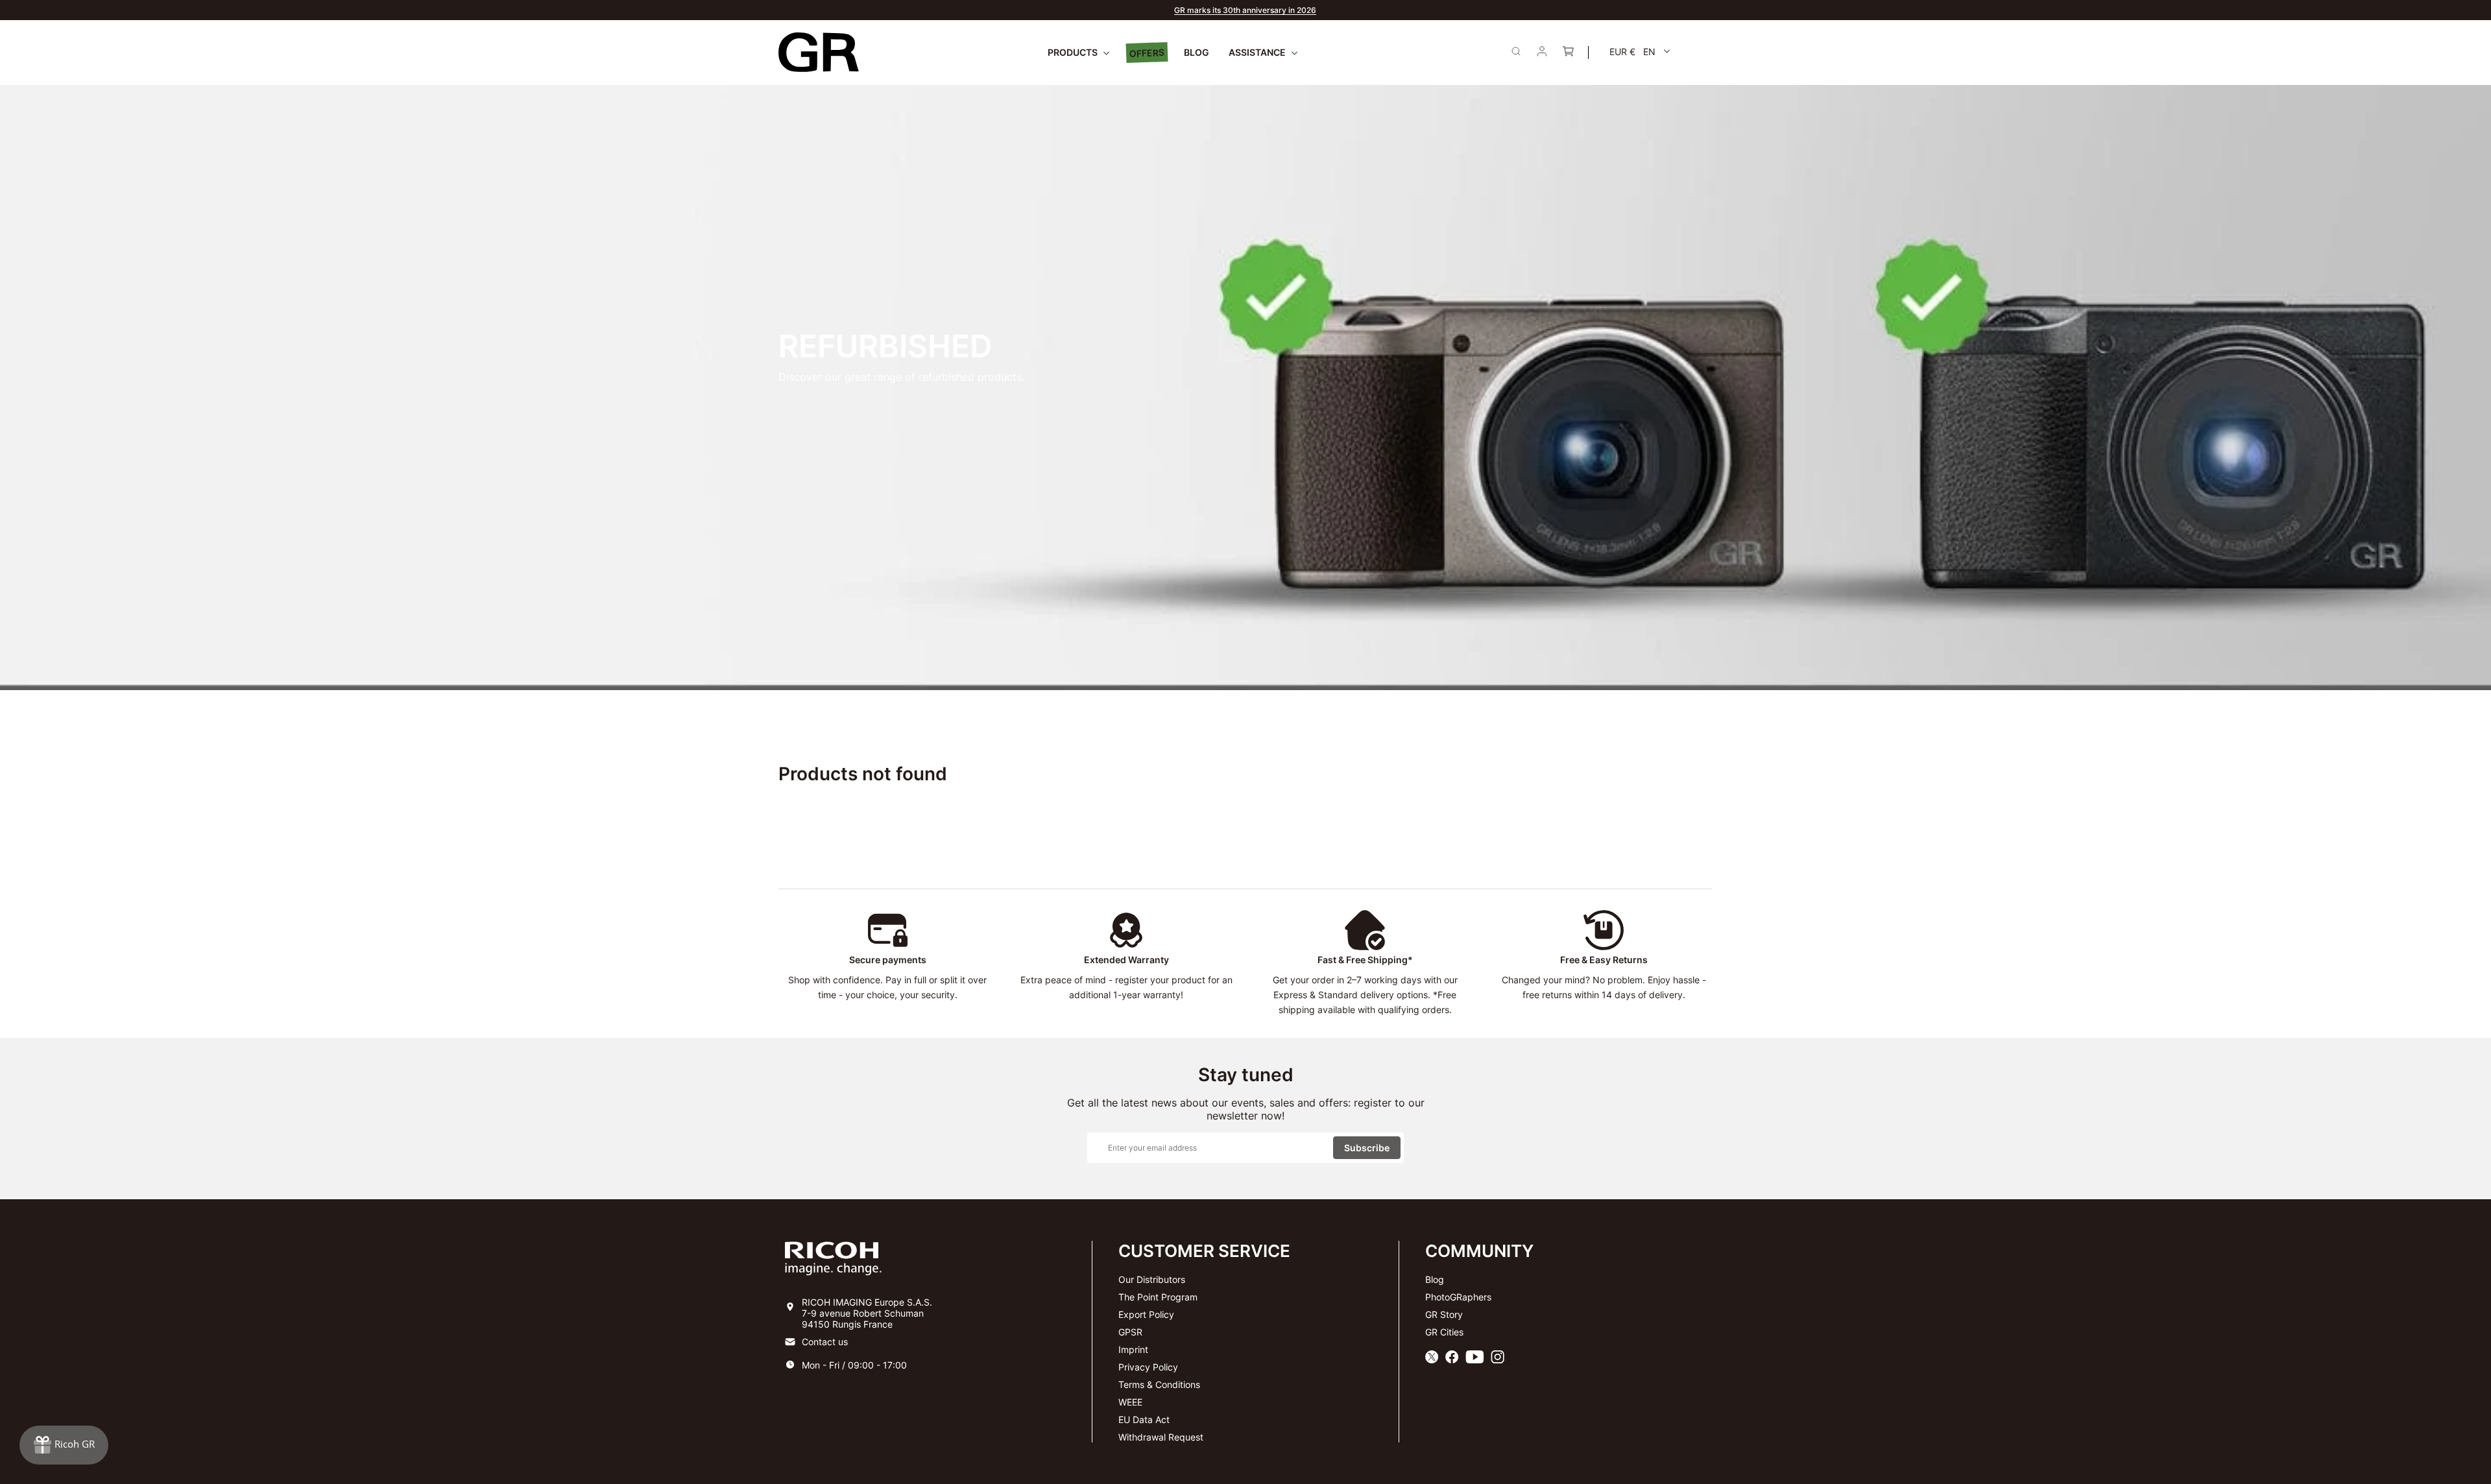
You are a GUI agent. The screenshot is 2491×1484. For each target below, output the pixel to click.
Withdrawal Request (1161, 1437)
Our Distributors (1152, 1279)
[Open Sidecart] (1568, 53)
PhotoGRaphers (1458, 1297)
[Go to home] (819, 52)
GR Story (1444, 1314)
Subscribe (1367, 1148)
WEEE (1130, 1402)
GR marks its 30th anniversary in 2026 (1245, 10)
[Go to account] (1542, 53)
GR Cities (1444, 1332)
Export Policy (1146, 1314)
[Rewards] (64, 1445)
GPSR (1130, 1332)
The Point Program (1158, 1297)
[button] (1640, 52)
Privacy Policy (1148, 1367)
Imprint (1133, 1349)
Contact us (825, 1342)
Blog (1435, 1279)
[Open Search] (1516, 51)
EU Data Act (1144, 1419)
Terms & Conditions (1159, 1384)
